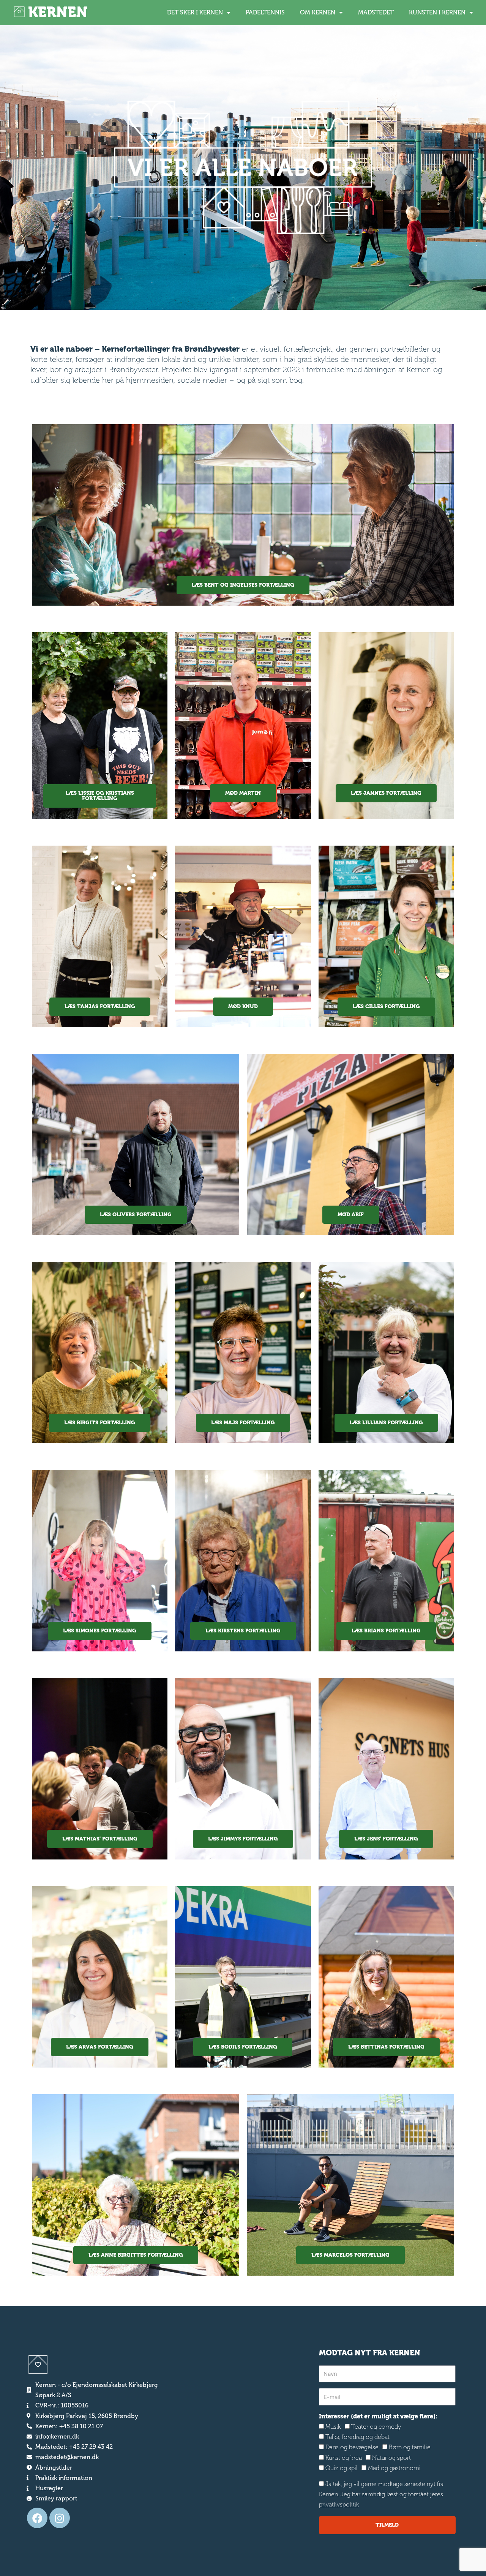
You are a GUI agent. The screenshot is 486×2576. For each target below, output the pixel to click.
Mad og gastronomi (394, 2468)
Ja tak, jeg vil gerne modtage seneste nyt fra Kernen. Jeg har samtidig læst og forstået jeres (381, 2494)
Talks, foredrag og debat (357, 2437)
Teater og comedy (376, 2427)
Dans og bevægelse (352, 2447)
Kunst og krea (344, 2458)
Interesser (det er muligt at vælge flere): (378, 2416)
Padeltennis (265, 12)
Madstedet (376, 12)
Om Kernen (318, 12)
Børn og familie (410, 2447)
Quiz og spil (342, 2468)
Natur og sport (391, 2458)
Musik (333, 2427)
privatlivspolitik (339, 2504)
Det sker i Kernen (195, 12)
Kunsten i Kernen (437, 12)
